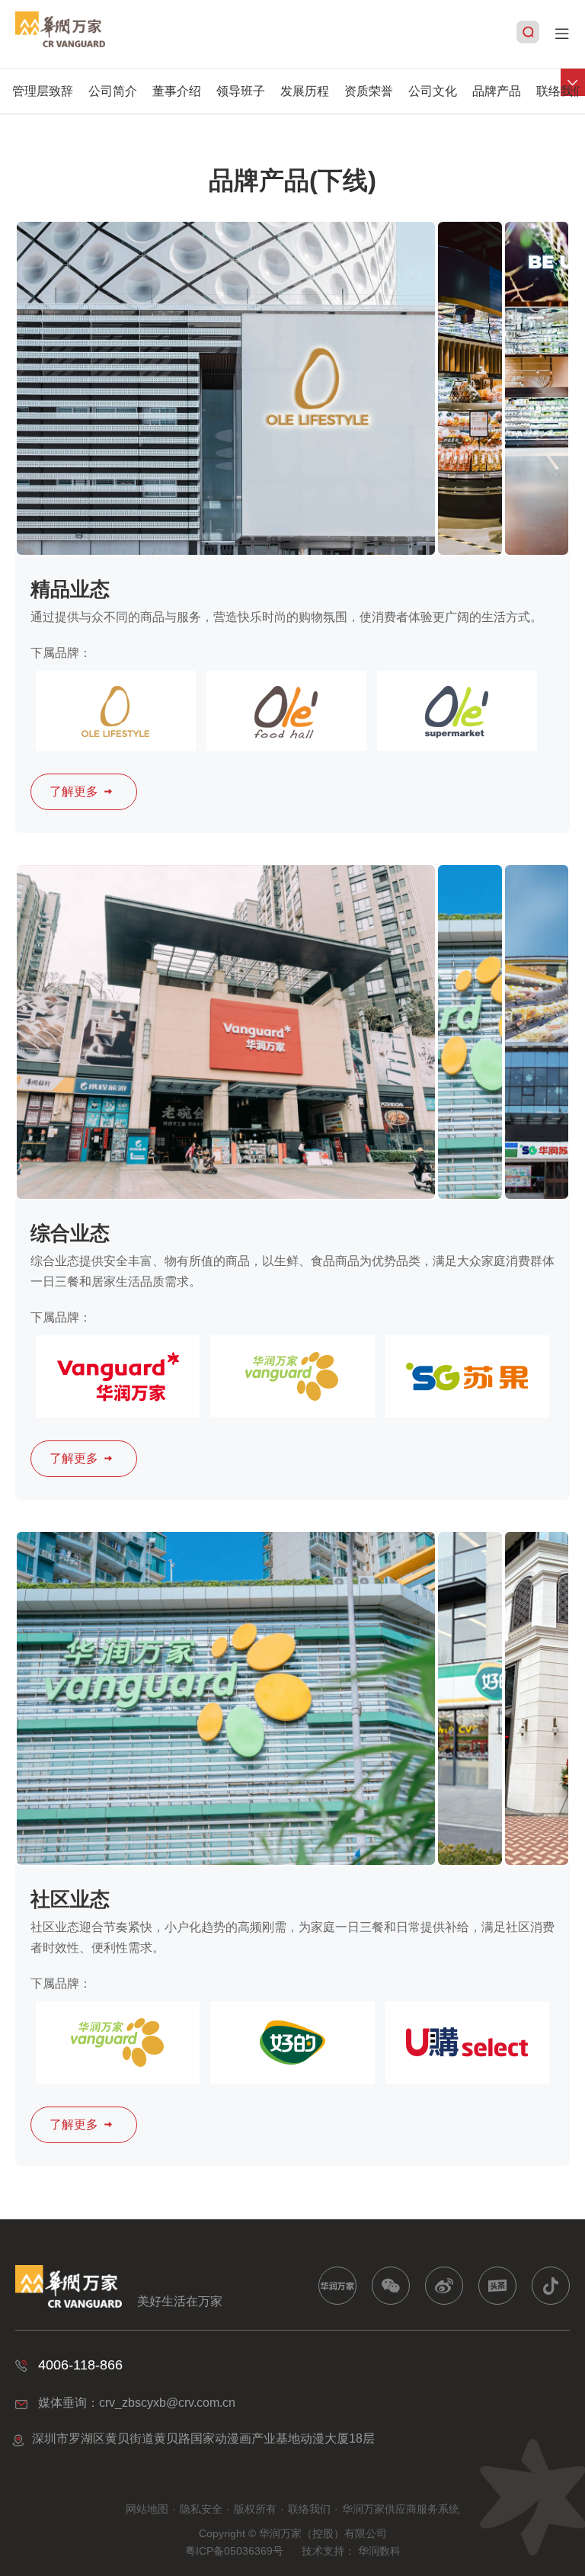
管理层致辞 (43, 91)
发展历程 (305, 91)
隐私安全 (201, 2509)
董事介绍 (177, 91)
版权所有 (255, 2509)
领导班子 (241, 91)
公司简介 (113, 91)
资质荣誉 (369, 91)
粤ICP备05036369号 (234, 2551)
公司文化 (433, 91)
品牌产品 (497, 91)
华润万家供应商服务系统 (401, 2509)
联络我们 (561, 91)
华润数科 (379, 2551)
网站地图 (147, 2509)
